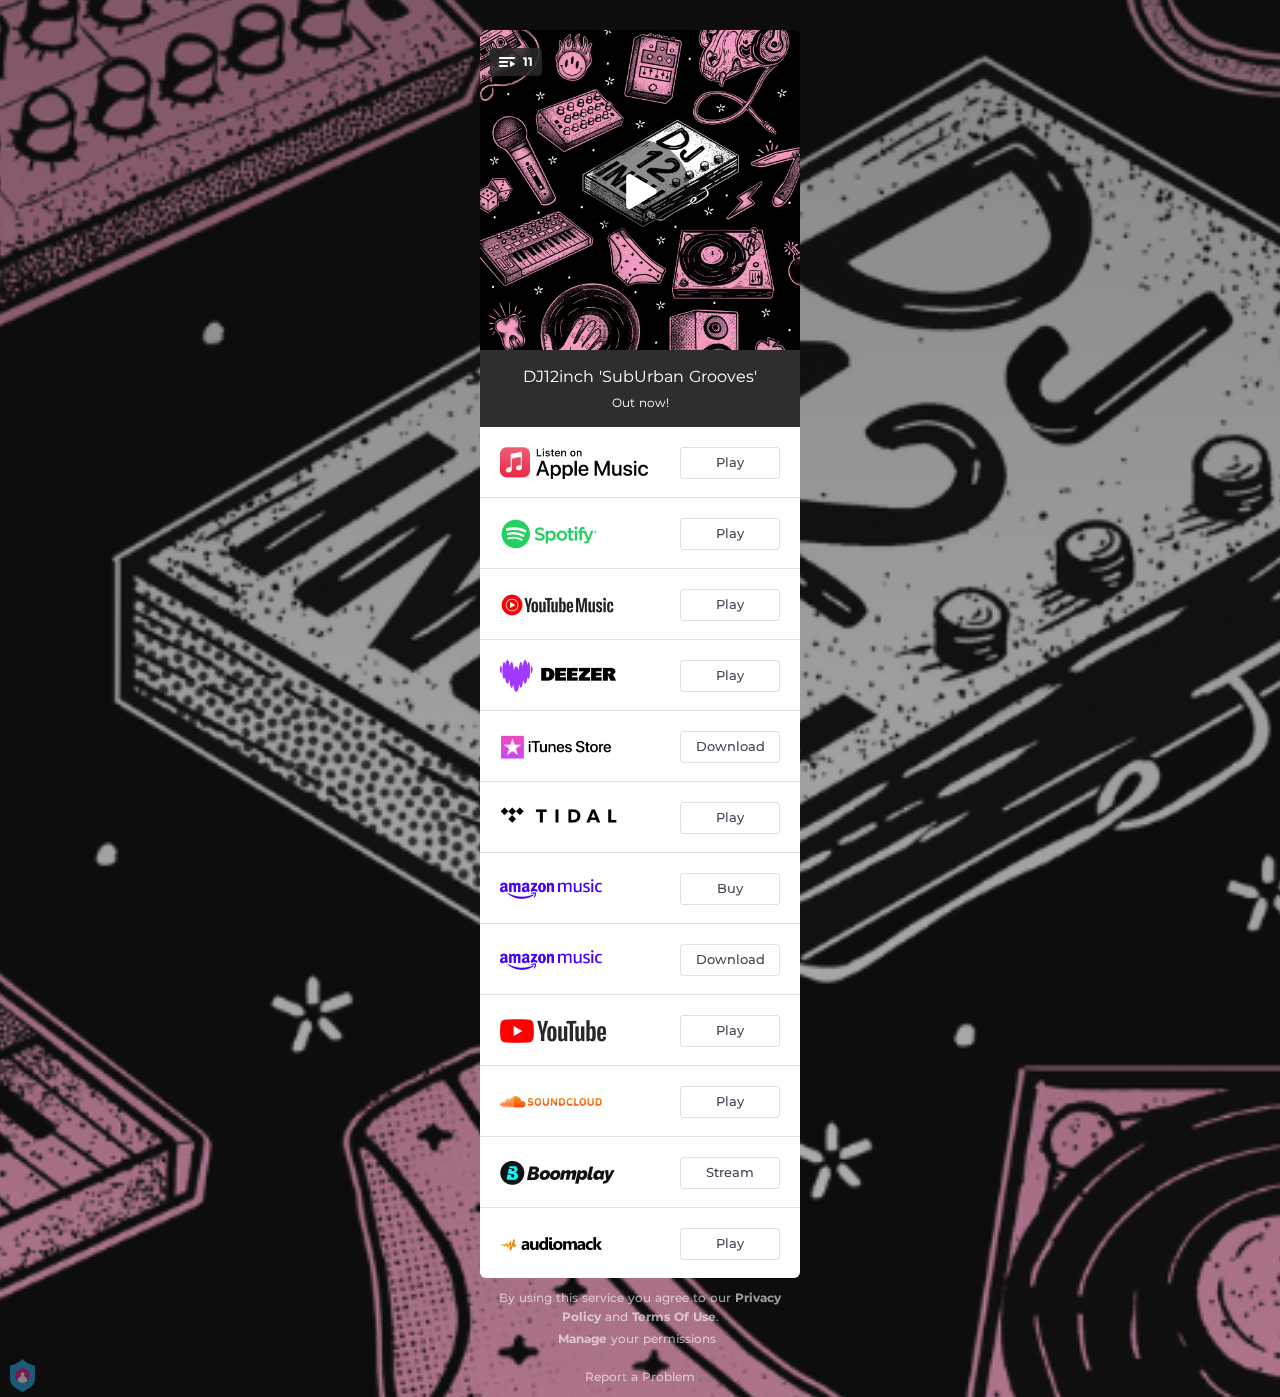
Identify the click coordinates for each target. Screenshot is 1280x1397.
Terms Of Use (674, 1316)
